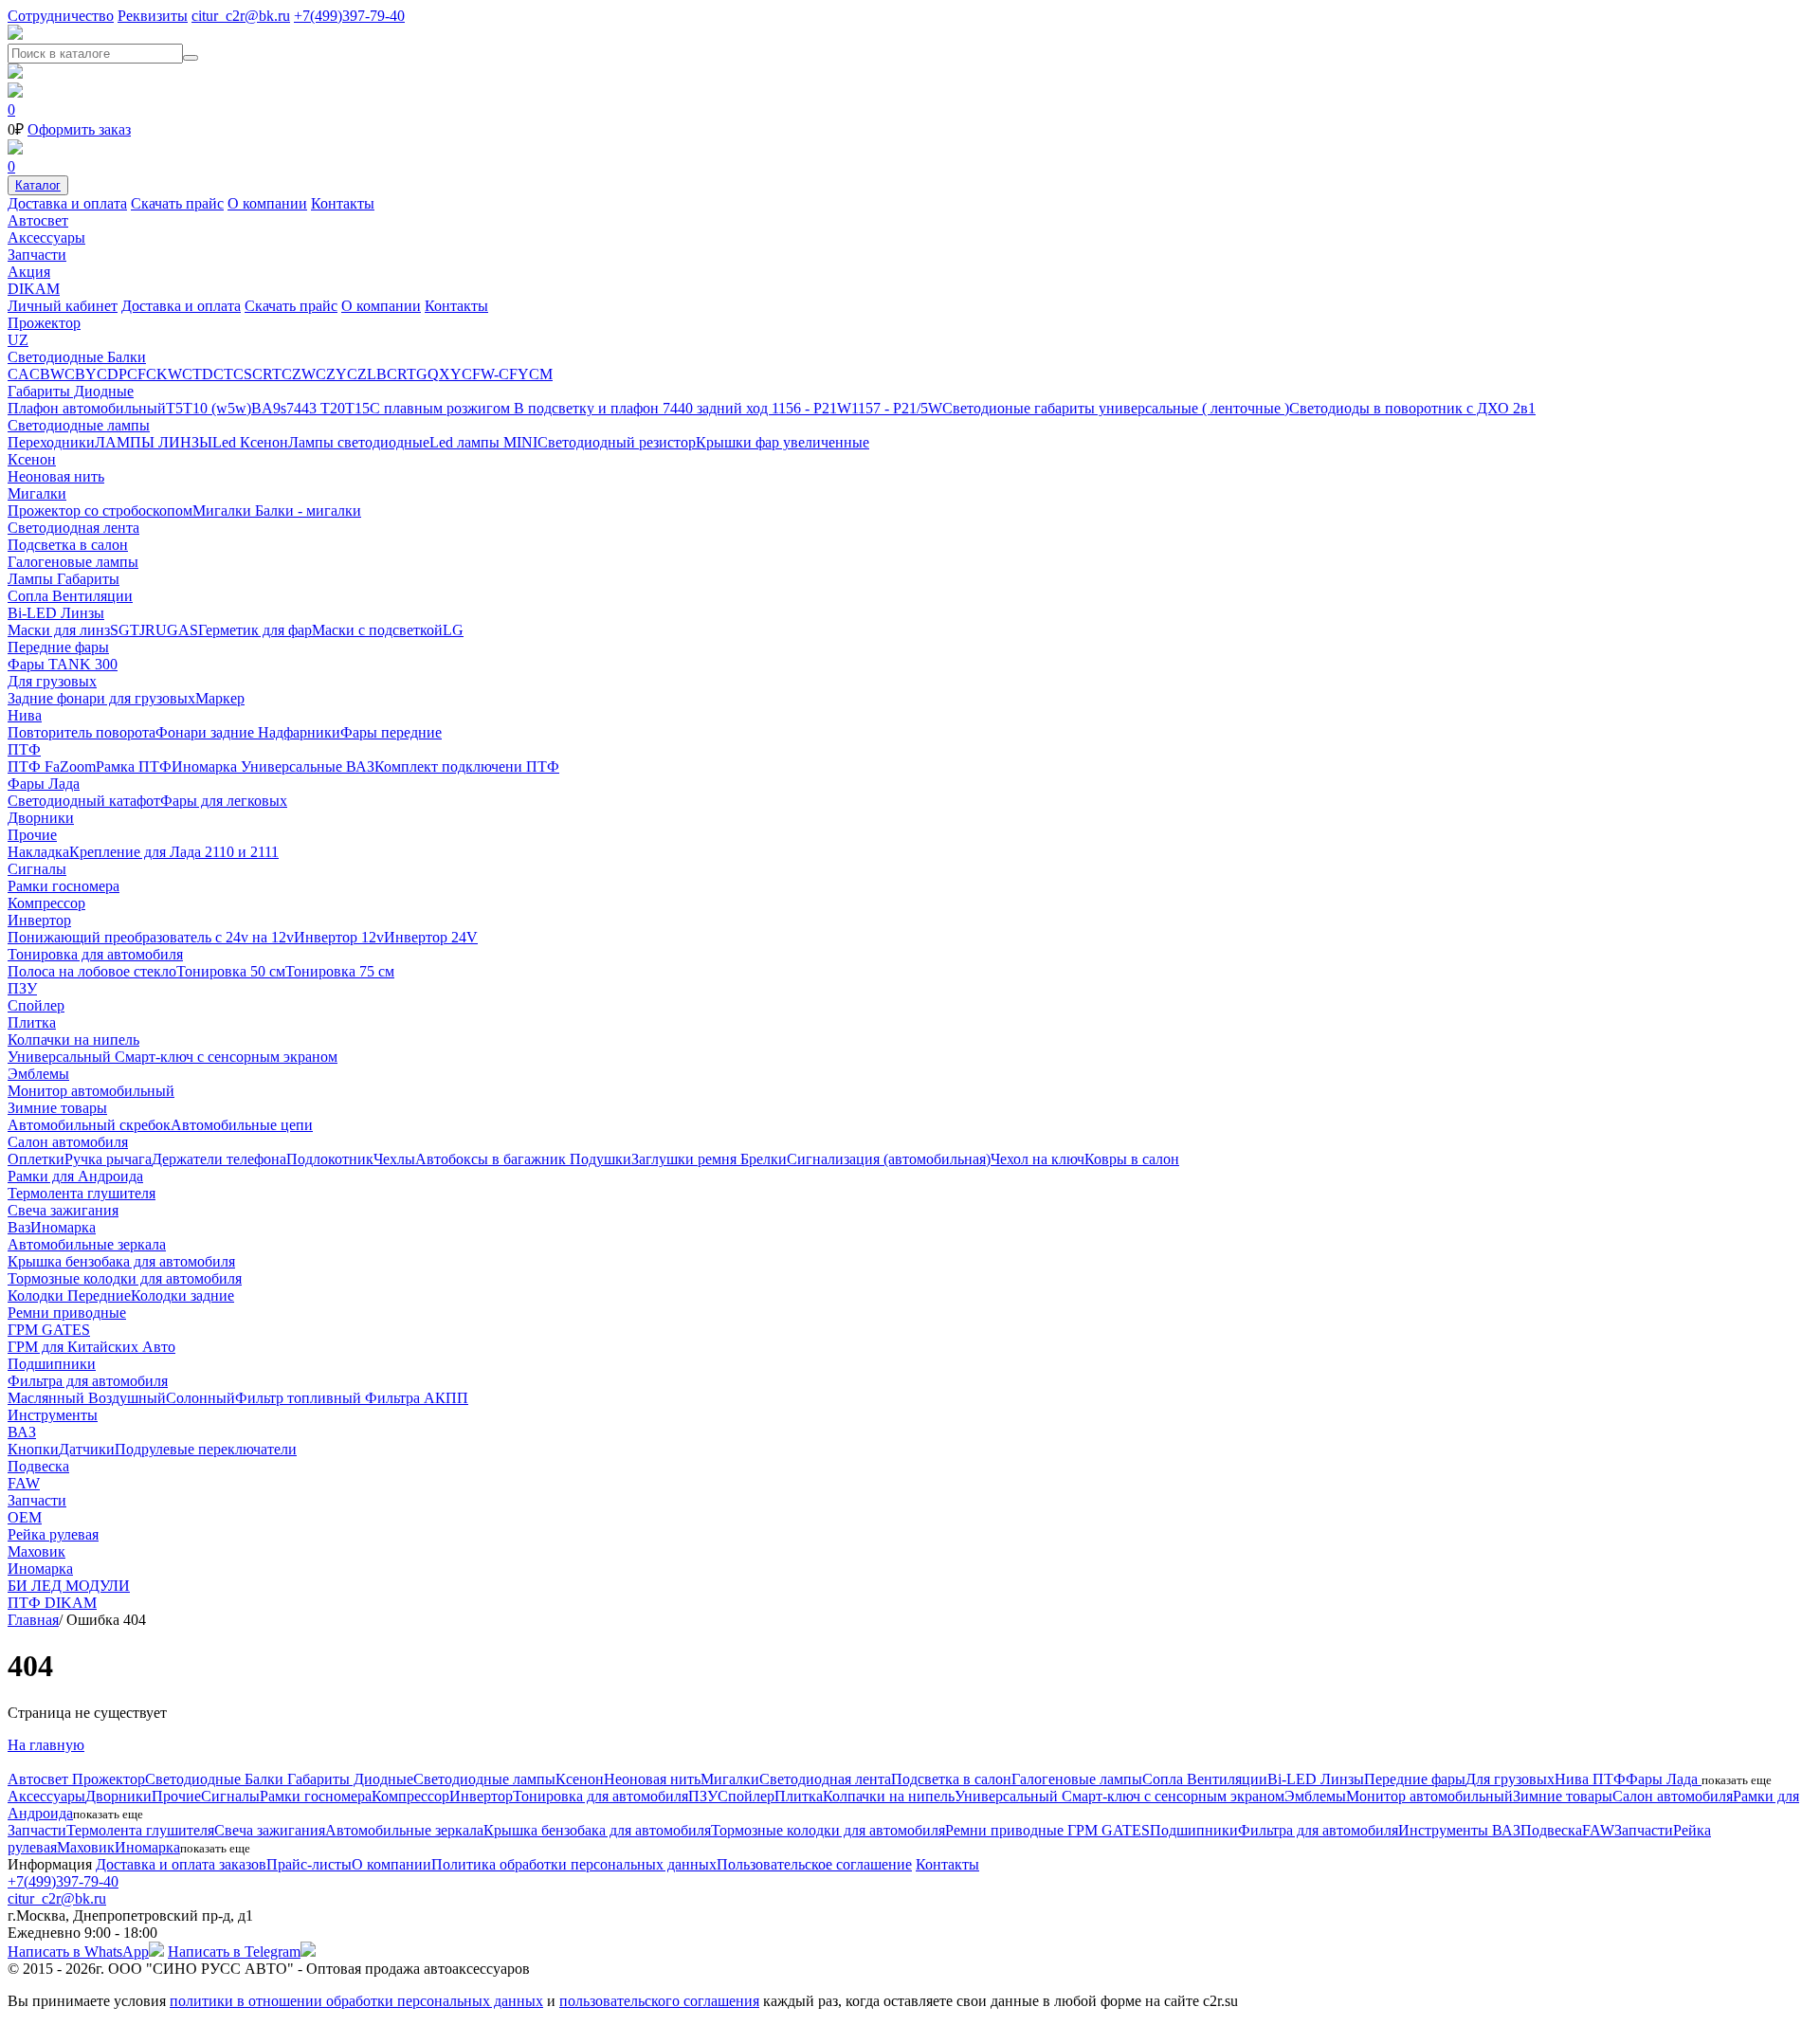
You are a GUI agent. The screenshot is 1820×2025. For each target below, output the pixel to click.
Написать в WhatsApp (78, 1952)
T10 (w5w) (217, 408)
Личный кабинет (63, 306)
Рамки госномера (64, 886)
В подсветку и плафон (588, 408)
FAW (24, 1483)
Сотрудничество (61, 16)
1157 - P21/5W (897, 408)
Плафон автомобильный (87, 408)
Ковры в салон (1132, 1159)
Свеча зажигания (63, 1210)
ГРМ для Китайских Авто (91, 1347)
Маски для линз (59, 630)
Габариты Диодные (71, 391)
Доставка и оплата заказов (181, 1864)
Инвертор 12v (339, 937)
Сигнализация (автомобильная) (889, 1159)
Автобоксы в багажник (492, 1159)
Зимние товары (57, 1108)
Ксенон (32, 459)
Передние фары (58, 647)
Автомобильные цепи (242, 1125)
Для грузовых (52, 681)
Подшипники (52, 1364)
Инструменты (53, 1415)
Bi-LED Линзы (56, 613)
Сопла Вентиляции (70, 596)
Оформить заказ (79, 129)
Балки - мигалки (308, 511)
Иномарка (206, 766)
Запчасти (37, 255)
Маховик (36, 1551)
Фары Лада (44, 784)
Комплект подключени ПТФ (467, 766)
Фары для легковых (224, 801)
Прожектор (44, 323)
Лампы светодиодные (359, 442)
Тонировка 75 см (340, 971)
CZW (299, 374)
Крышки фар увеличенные (783, 442)
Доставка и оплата (67, 203)
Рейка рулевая (53, 1534)
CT (223, 374)
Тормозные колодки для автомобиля (125, 1278)
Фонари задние (207, 732)
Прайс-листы (309, 1864)
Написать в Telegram (234, 1952)
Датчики (87, 1449)
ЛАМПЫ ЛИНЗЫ (154, 442)
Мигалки (37, 493)
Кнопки (33, 1449)
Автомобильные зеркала (87, 1244)
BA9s (269, 408)
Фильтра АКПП (417, 1398)
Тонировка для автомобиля (95, 954)
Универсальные (293, 766)
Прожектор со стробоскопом (100, 511)
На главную (46, 1745)
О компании (267, 203)
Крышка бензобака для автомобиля (121, 1261)
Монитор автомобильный (91, 1091)
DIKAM (34, 289)
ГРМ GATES (49, 1330)
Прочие (32, 835)
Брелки (764, 1159)
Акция (29, 272)
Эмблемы (38, 1074)
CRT (267, 374)
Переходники (51, 442)
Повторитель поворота (82, 732)
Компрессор (46, 903)
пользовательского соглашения (659, 2001)
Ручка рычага (108, 1159)
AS (188, 630)
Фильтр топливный (300, 1398)
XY (450, 374)
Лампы (32, 579)
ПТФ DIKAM (52, 1603)
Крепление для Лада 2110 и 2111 (174, 852)
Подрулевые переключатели (206, 1449)
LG (453, 630)
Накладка (38, 852)
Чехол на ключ (1037, 1159)
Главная (33, 1620)
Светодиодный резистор (617, 442)
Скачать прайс (177, 203)
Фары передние (391, 732)
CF (136, 374)
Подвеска (38, 1466)
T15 (357, 408)
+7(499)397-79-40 (349, 16)
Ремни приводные (67, 1313)
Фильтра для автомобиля (88, 1381)
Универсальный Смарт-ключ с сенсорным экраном (173, 1057)
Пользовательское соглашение (814, 1864)
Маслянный (48, 1398)
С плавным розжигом (442, 408)
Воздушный (127, 1398)
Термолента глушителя (82, 1193)
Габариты (88, 579)
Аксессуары (46, 237)
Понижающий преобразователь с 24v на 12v (151, 937)
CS (243, 374)
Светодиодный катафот (84, 801)
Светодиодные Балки (77, 357)
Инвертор (39, 920)
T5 (174, 408)
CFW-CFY (495, 374)
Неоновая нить (56, 476)
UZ (18, 340)
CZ (357, 374)
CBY (81, 374)
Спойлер (36, 1005)
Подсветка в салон (68, 545)
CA (18, 374)
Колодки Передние (69, 1295)
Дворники (41, 818)
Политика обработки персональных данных (574, 1864)
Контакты (343, 203)
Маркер (220, 698)
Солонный (200, 1398)
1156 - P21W (811, 408)
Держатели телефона (219, 1159)
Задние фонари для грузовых (101, 698)
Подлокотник (330, 1159)
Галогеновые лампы (73, 562)
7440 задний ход (717, 408)
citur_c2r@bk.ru (241, 16)
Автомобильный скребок (89, 1125)
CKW (164, 374)
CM (541, 374)
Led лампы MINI (483, 442)
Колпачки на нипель (73, 1040)
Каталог (38, 185)
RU (156, 630)
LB (377, 374)
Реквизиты (153, 16)
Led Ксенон (250, 442)
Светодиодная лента (73, 528)
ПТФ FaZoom (52, 766)
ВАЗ (360, 766)
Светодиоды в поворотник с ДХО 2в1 (1412, 408)
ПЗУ (22, 988)
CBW (47, 374)
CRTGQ (413, 374)
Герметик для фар (255, 630)
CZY (331, 374)
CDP (112, 374)
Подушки (601, 1159)
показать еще (1737, 1780)
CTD (198, 374)
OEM (25, 1517)
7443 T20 (316, 408)
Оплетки (36, 1159)
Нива (25, 715)
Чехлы (394, 1159)
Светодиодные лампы (79, 425)
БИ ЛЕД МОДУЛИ (69, 1586)
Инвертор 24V (431, 937)
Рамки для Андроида (75, 1176)
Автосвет (38, 220)
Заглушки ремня (686, 1159)
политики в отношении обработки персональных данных (356, 2001)
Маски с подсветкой (377, 630)
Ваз (19, 1227)
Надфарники (299, 732)
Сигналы (37, 869)
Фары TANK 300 (63, 664)
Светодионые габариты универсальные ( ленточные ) (1116, 408)
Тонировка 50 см (231, 971)
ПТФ (24, 749)
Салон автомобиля (68, 1142)
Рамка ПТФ (134, 766)
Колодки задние (182, 1295)
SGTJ (127, 630)
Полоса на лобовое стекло (92, 971)
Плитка (32, 1022)
